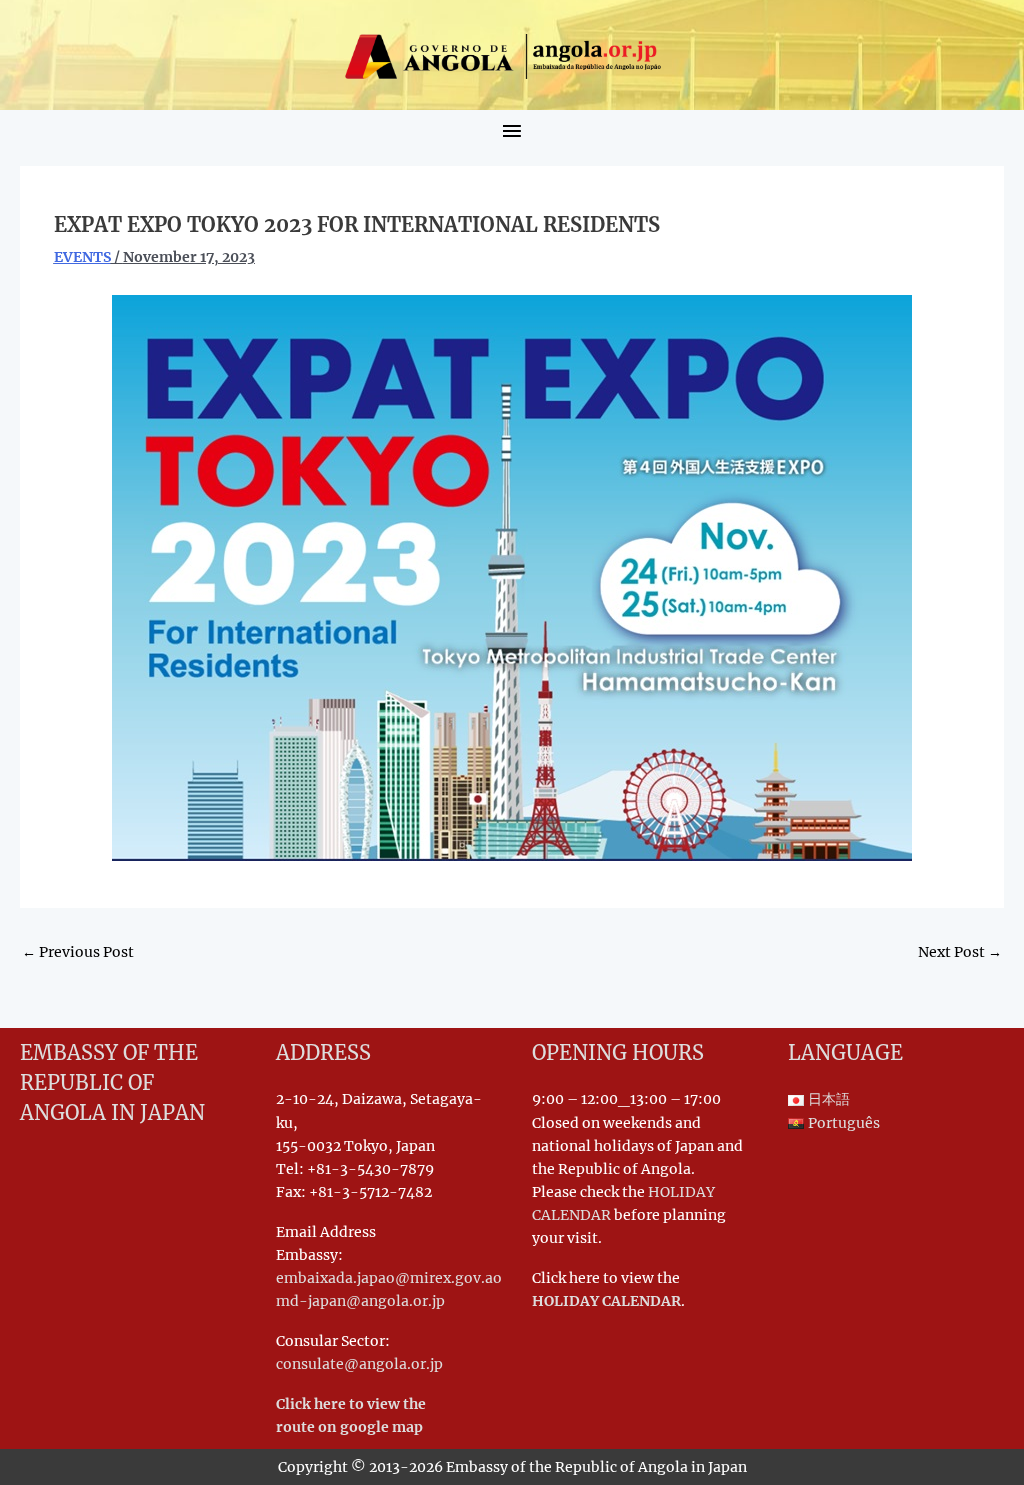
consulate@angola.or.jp (359, 1364)
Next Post (960, 952)
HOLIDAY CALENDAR (606, 1301)
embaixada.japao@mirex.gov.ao (389, 1278)
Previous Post (78, 952)
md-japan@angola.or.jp (360, 1301)
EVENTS (82, 257)
